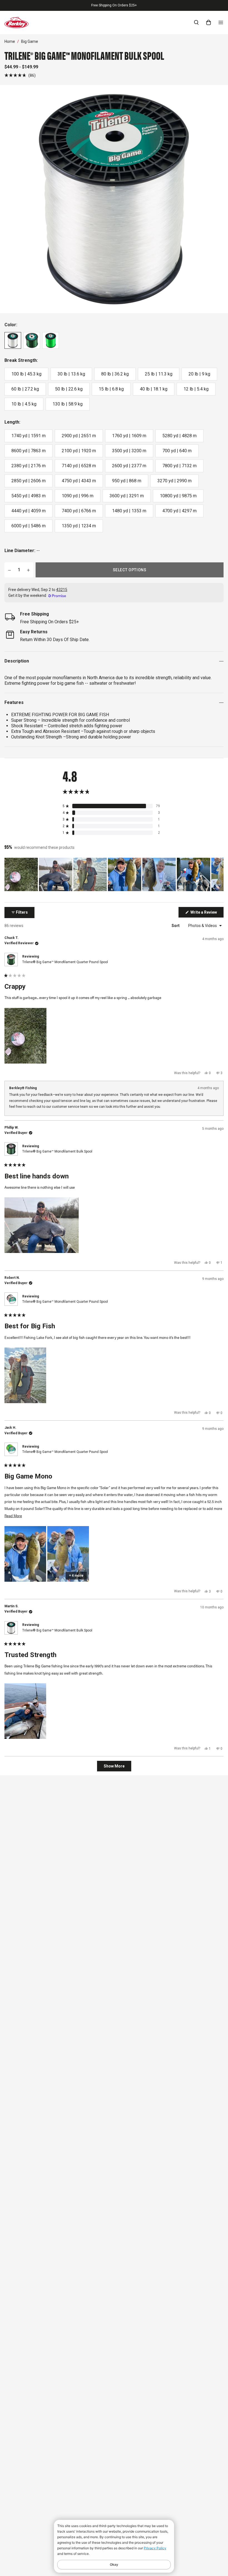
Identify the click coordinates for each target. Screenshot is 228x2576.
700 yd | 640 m (177, 451)
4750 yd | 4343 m (79, 481)
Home (10, 41)
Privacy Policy (155, 2548)
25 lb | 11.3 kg (159, 374)
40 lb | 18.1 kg (154, 389)
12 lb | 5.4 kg (196, 389)
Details (142, 5)
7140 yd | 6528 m (79, 466)
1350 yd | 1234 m (79, 526)
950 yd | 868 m (127, 481)
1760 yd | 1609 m (129, 436)
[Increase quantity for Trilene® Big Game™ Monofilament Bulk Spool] (28, 570)
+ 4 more (76, 1576)
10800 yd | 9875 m (178, 496)
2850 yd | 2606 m (29, 481)
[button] (20, 75)
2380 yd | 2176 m (29, 466)
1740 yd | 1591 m (29, 436)
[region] (114, 874)
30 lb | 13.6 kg (71, 374)
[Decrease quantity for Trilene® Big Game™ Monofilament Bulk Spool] (9, 570)
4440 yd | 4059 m (29, 511)
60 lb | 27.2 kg (25, 389)
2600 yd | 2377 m (129, 466)
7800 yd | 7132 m (179, 466)
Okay (114, 2564)
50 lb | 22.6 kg (69, 389)
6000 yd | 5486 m (29, 526)
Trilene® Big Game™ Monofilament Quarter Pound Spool (65, 962)
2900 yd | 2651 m (79, 436)
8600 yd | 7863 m (29, 451)
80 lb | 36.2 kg (115, 374)
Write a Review (207, 914)
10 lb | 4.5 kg (24, 404)
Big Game (30, 41)
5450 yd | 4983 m (29, 496)
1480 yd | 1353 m (129, 511)
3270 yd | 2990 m (174, 481)
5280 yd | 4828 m (179, 436)
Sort (176, 926)
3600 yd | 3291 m (127, 496)
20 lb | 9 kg (199, 374)
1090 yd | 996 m (78, 496)
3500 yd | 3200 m (129, 451)
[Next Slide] (219, 874)
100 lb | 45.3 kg (26, 374)
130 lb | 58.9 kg (68, 404)
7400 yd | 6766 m (79, 511)
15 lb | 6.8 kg (111, 389)
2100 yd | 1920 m (79, 451)
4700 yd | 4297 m (179, 511)
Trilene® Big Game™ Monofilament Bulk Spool (57, 1151)
